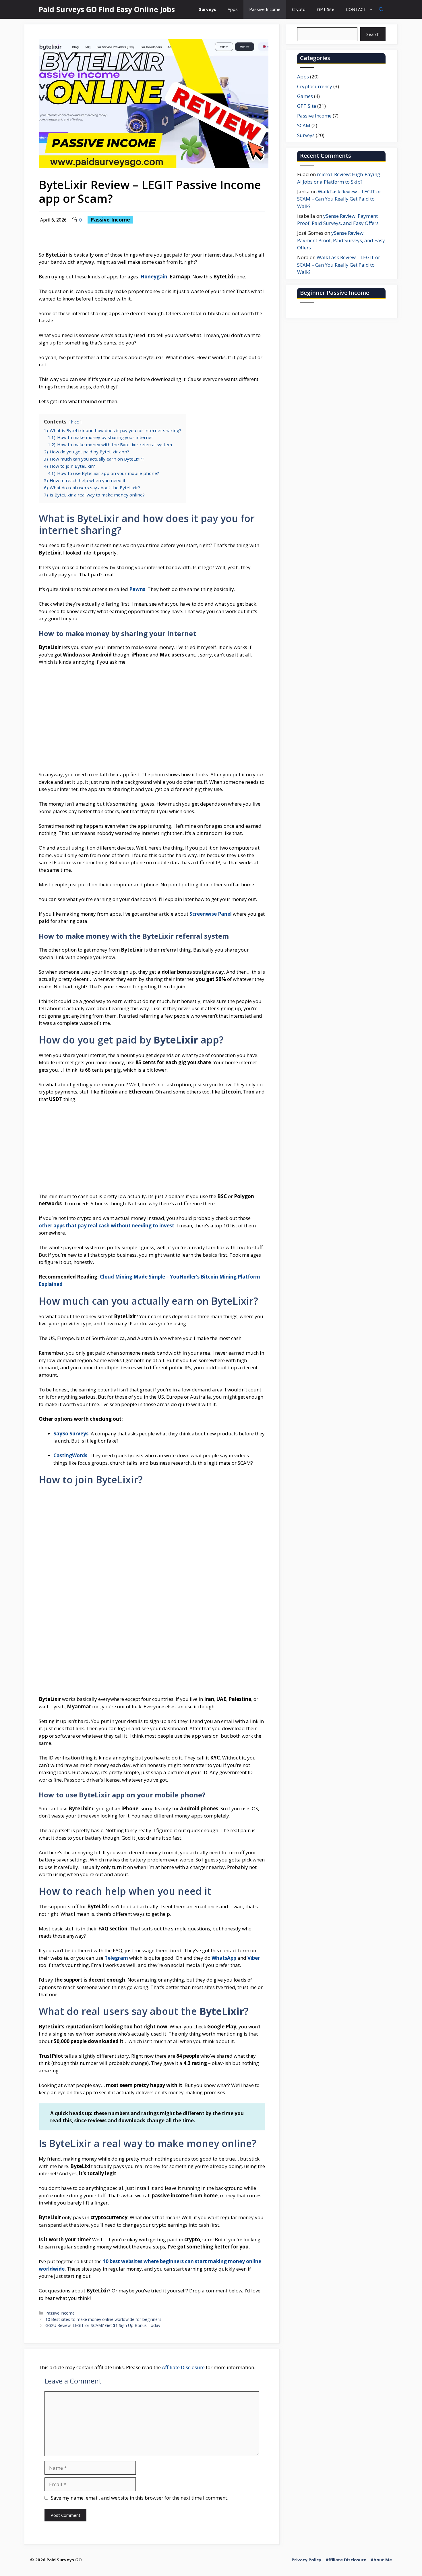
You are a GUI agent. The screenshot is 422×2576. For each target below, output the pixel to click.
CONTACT (356, 9)
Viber (254, 1958)
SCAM (304, 125)
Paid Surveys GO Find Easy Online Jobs (107, 9)
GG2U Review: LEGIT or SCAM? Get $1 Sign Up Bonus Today (103, 2325)
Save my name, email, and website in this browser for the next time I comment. (140, 2498)
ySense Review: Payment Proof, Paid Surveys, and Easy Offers (341, 240)
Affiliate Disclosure (183, 2367)
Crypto (299, 9)
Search (373, 34)
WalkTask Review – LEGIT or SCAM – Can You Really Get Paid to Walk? (339, 199)
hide (75, 422)
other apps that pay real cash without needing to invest (107, 1226)
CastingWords (70, 1455)
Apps (233, 9)
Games (305, 96)
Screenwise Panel (211, 914)
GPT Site (326, 9)
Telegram (116, 1958)
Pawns (137, 589)
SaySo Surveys (71, 1434)
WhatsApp (224, 1958)
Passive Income (265, 9)
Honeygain (154, 277)
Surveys (208, 9)
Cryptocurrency (315, 86)
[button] (381, 9)
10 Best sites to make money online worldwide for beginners (103, 2319)
